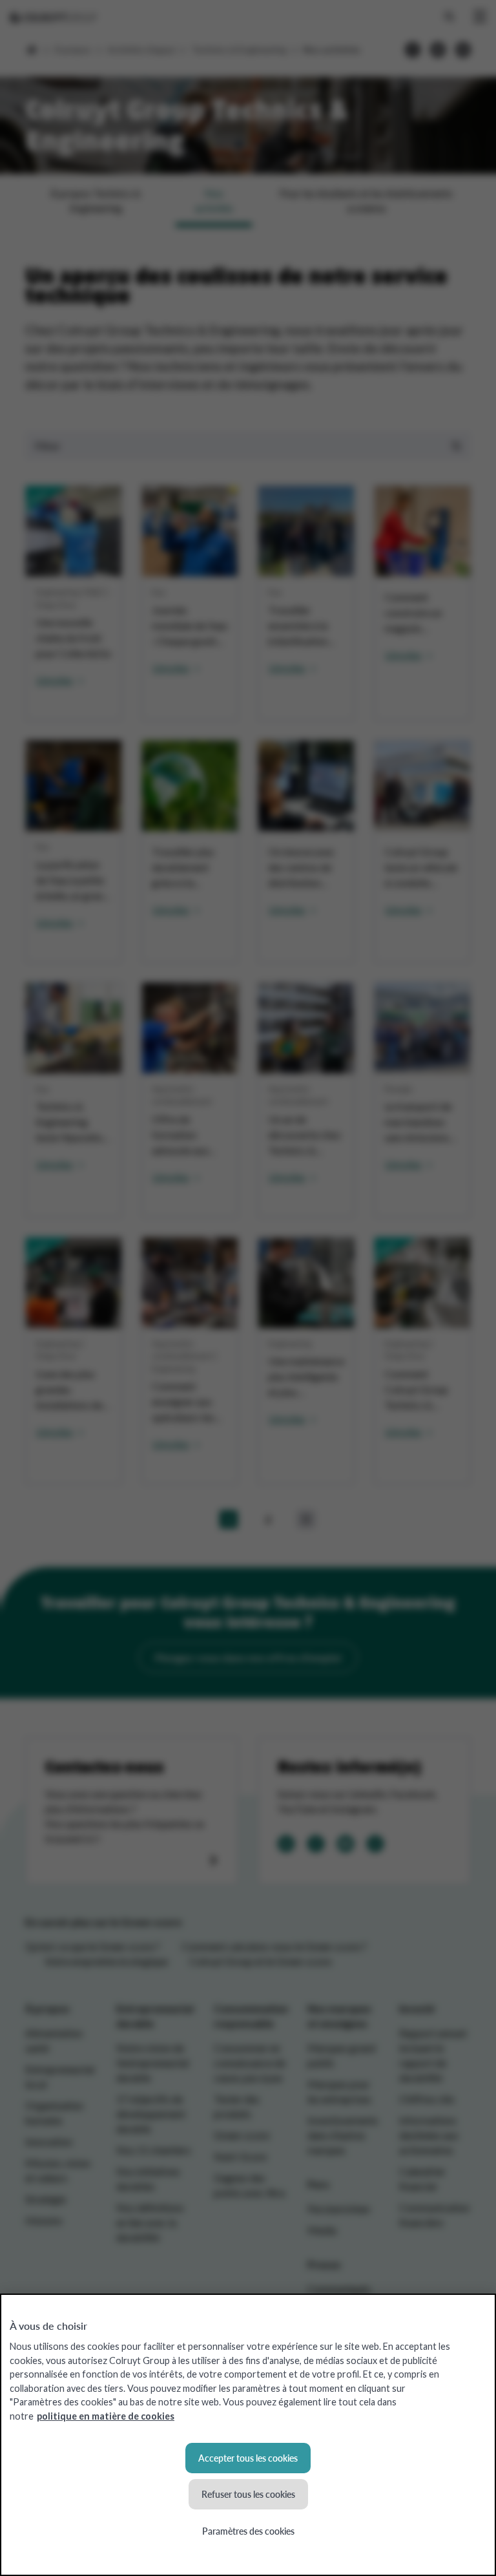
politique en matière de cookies (106, 2416)
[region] (248, 2435)
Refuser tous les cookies (248, 2494)
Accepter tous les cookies (248, 2458)
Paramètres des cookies (248, 2531)
